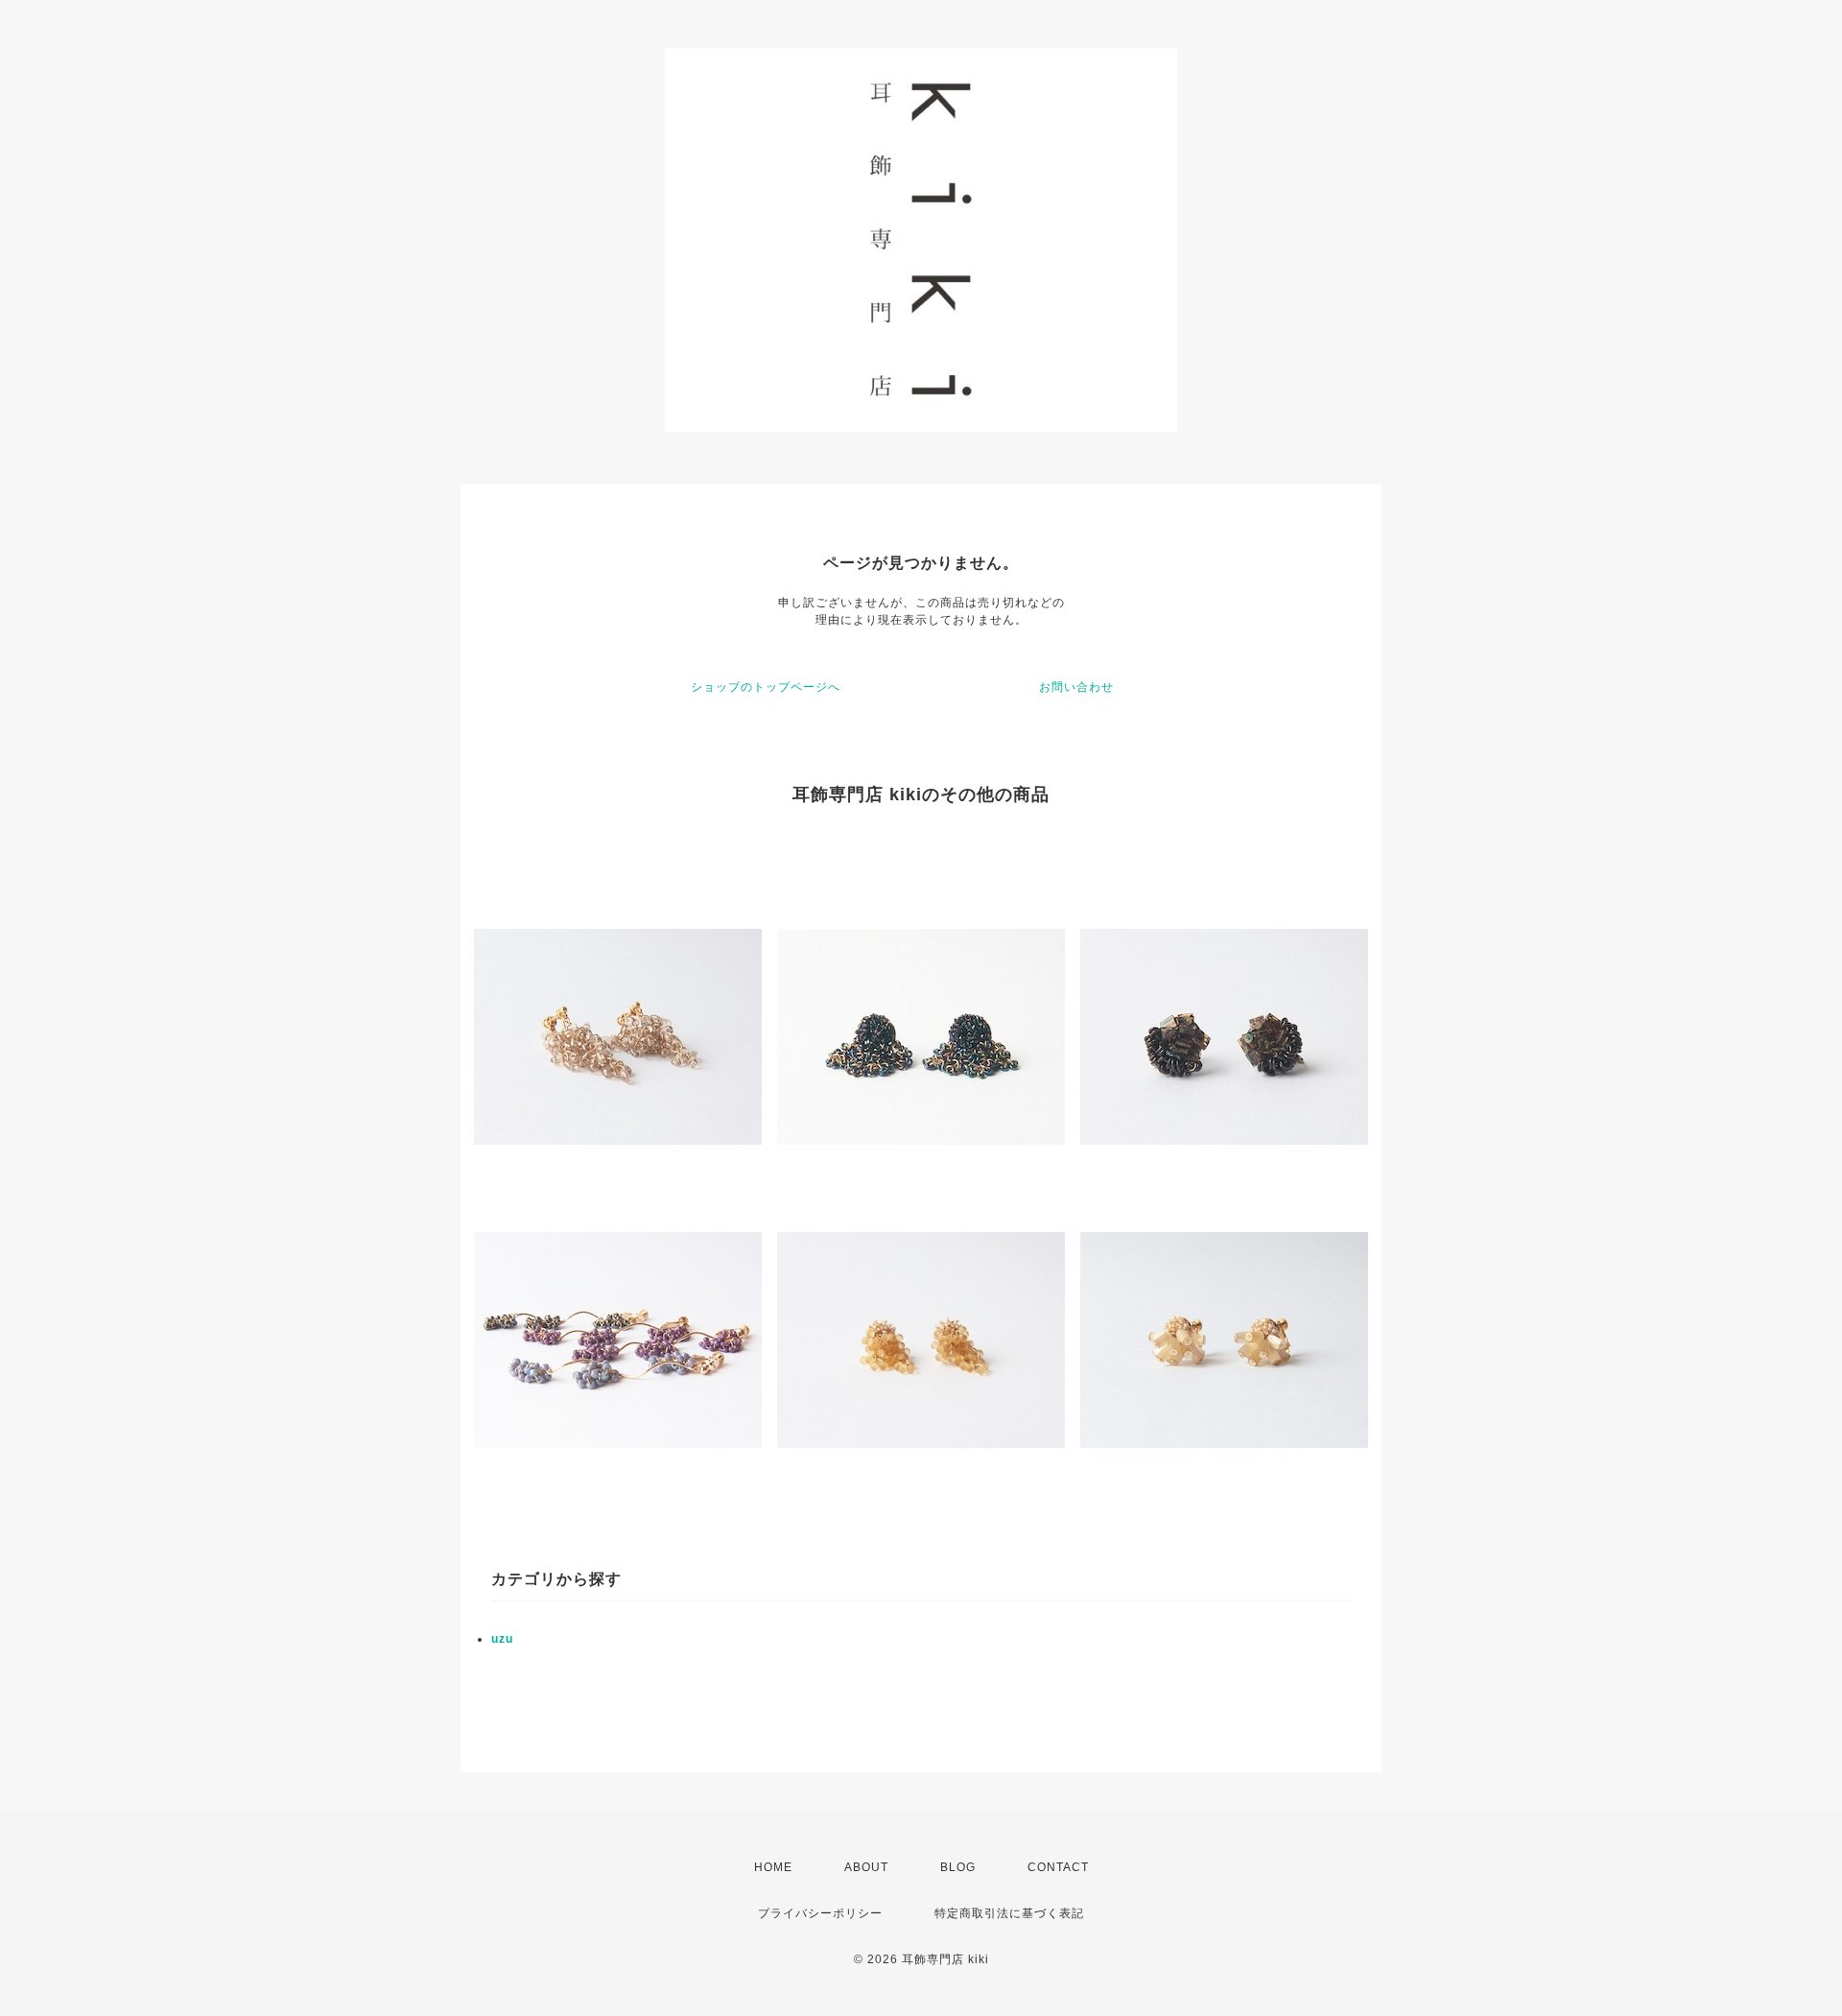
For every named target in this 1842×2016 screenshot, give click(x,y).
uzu (502, 1639)
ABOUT (866, 1867)
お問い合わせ (1076, 687)
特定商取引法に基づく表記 (1009, 1913)
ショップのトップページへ (766, 687)
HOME (773, 1867)
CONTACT (1058, 1867)
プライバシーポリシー (820, 1913)
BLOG (958, 1867)
